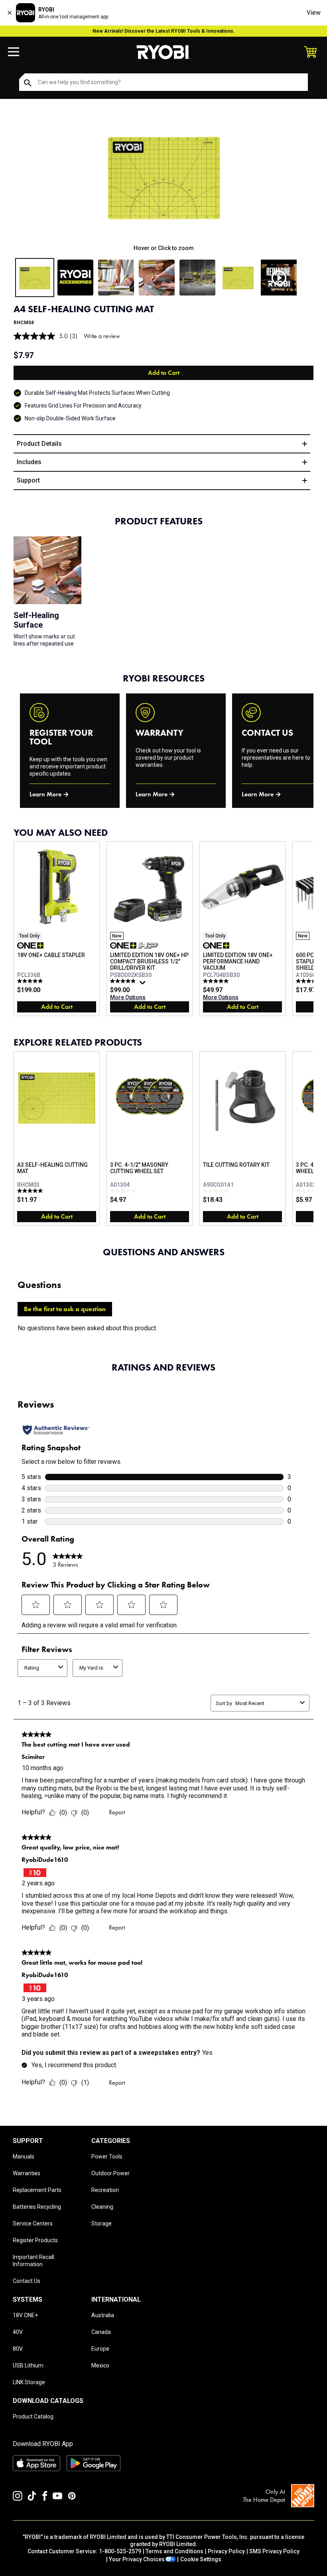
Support (28, 480)
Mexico (100, 2365)
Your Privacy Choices (137, 2559)
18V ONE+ (25, 2315)
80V (18, 2349)
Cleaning (102, 2207)
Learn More (45, 794)
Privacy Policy (226, 2551)
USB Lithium (28, 2365)
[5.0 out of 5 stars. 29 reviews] (217, 981)
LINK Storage (29, 2382)
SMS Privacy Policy (274, 2551)
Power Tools (107, 2157)
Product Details (39, 444)
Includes (29, 462)
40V (18, 2332)
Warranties (27, 2173)
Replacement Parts (37, 2190)
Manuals (24, 2157)
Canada (101, 2332)
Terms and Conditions (174, 2551)
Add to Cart (164, 373)
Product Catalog (33, 2416)
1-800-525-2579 (120, 2551)
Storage (101, 2223)
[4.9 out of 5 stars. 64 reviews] (124, 981)
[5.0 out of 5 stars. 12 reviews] (31, 981)
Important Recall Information (33, 2261)
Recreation (105, 2190)
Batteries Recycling (37, 2207)
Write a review (102, 336)
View (314, 13)
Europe (100, 2349)
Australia (103, 2315)
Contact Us (27, 2281)
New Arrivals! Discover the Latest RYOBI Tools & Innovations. (164, 31)
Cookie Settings (201, 2559)
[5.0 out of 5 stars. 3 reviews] (31, 1191)
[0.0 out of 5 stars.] (124, 1191)
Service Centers (33, 2223)
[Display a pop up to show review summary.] (144, 985)
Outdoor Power (110, 2173)
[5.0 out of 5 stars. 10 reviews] (310, 981)
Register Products (35, 2240)
